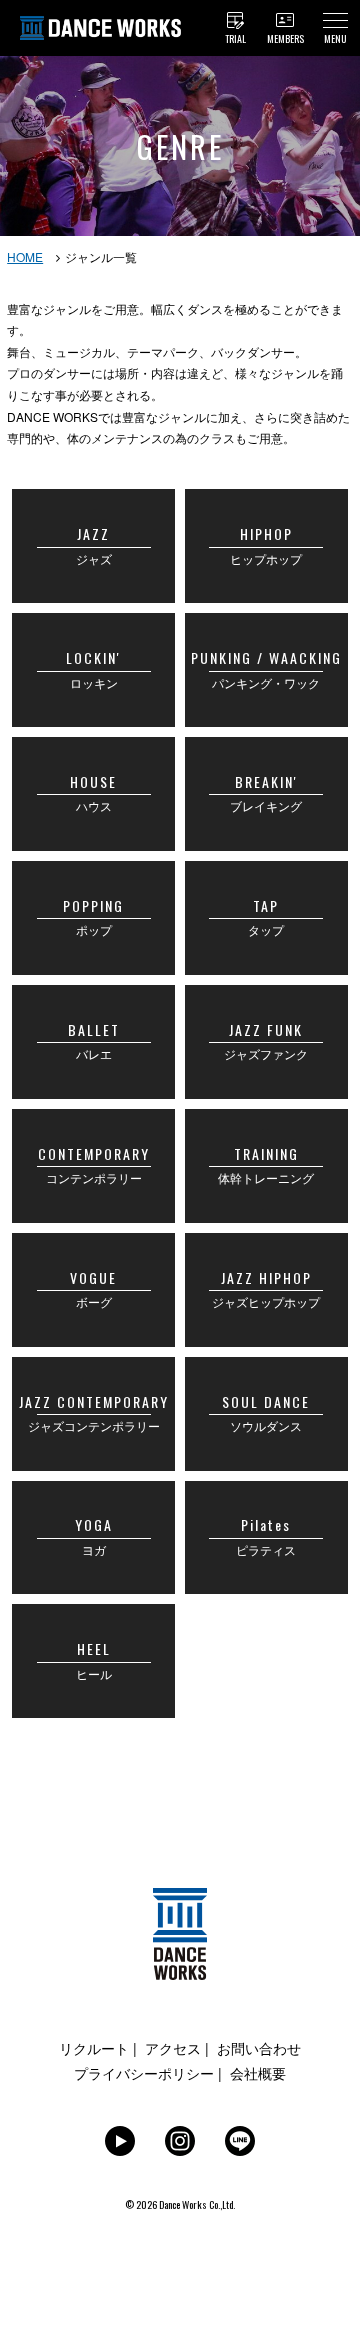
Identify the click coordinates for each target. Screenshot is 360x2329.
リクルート (94, 2048)
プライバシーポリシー (144, 2073)
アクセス (173, 2048)
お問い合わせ (259, 2048)
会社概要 (258, 2073)
